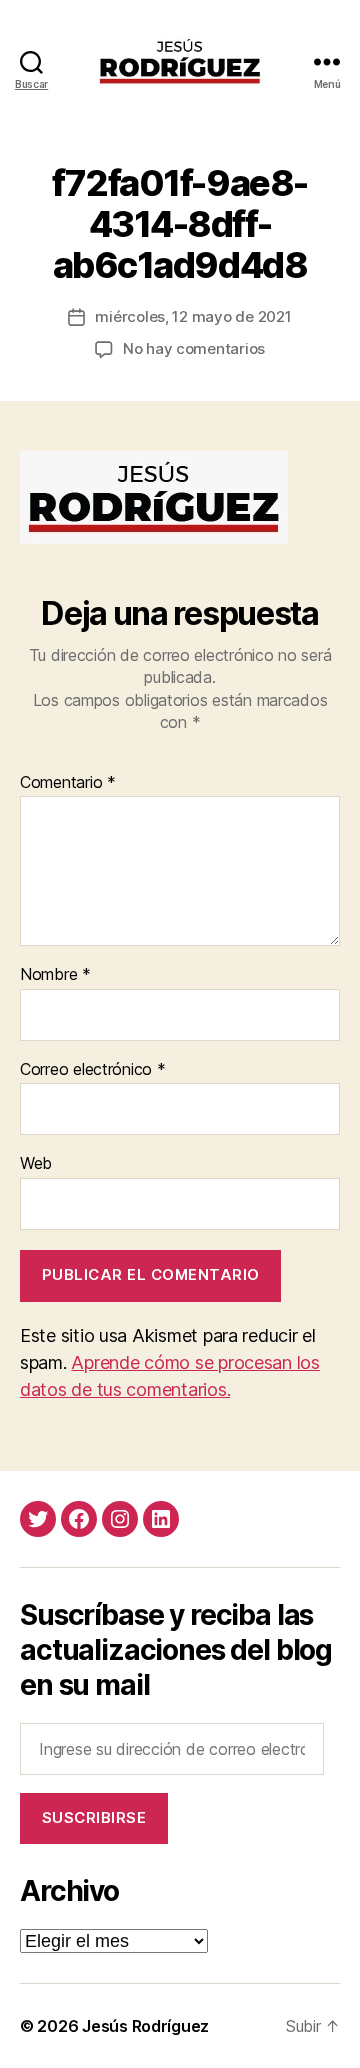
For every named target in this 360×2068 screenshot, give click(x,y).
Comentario (68, 783)
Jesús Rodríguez (145, 2026)
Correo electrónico (93, 1070)
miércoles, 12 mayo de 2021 (193, 316)
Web (36, 1164)
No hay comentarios (194, 348)
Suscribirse (94, 1817)
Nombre (55, 975)
